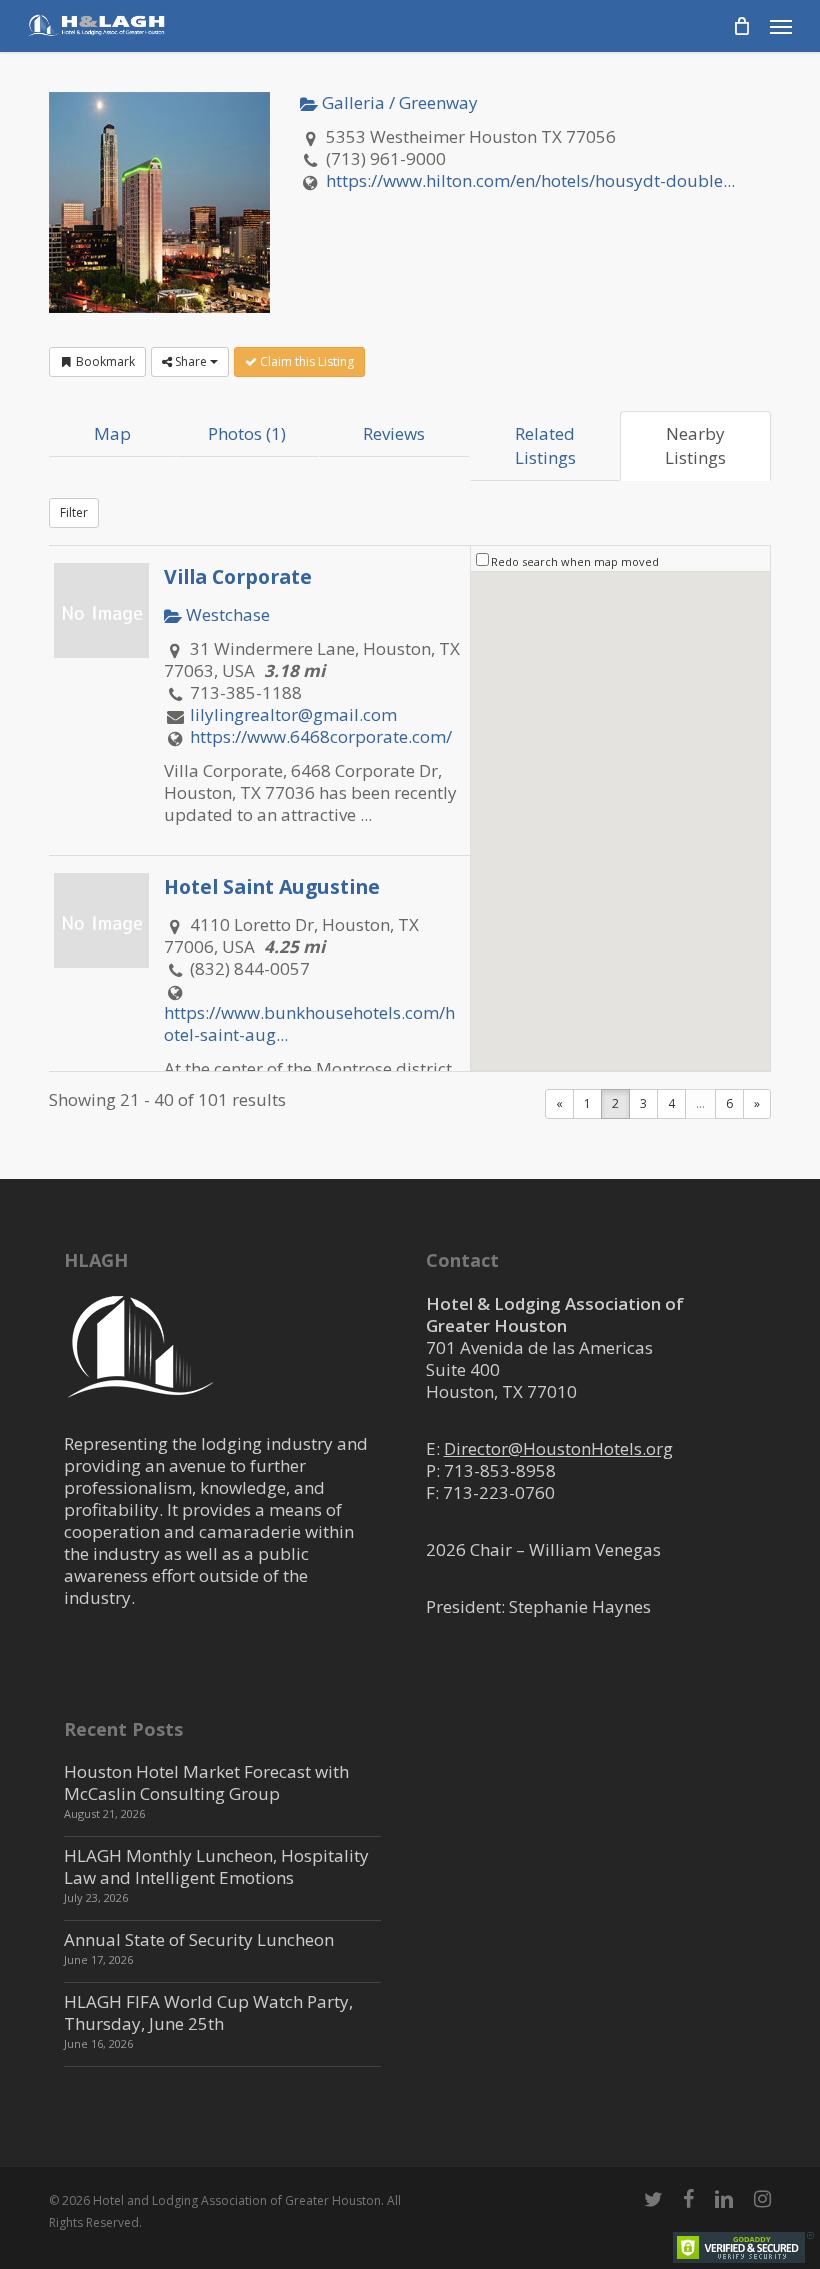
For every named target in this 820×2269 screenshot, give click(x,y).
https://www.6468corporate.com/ (321, 736)
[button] (781, 26)
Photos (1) (247, 433)
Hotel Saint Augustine (272, 886)
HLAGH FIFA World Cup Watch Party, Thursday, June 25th (208, 2012)
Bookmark (104, 361)
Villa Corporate (238, 576)
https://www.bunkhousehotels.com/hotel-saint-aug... (309, 1023)
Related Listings (545, 445)
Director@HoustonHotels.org (558, 1448)
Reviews (394, 433)
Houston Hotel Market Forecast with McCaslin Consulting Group (206, 1782)
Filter (74, 512)
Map (112, 433)
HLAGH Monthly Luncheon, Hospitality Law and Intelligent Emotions (216, 1866)
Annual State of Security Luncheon (199, 1939)
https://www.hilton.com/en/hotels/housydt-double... (530, 180)
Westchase (226, 614)
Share (191, 361)
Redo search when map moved (575, 561)
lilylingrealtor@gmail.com (293, 714)
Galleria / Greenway (398, 102)
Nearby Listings (695, 445)
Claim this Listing (305, 361)
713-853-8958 (500, 1470)
